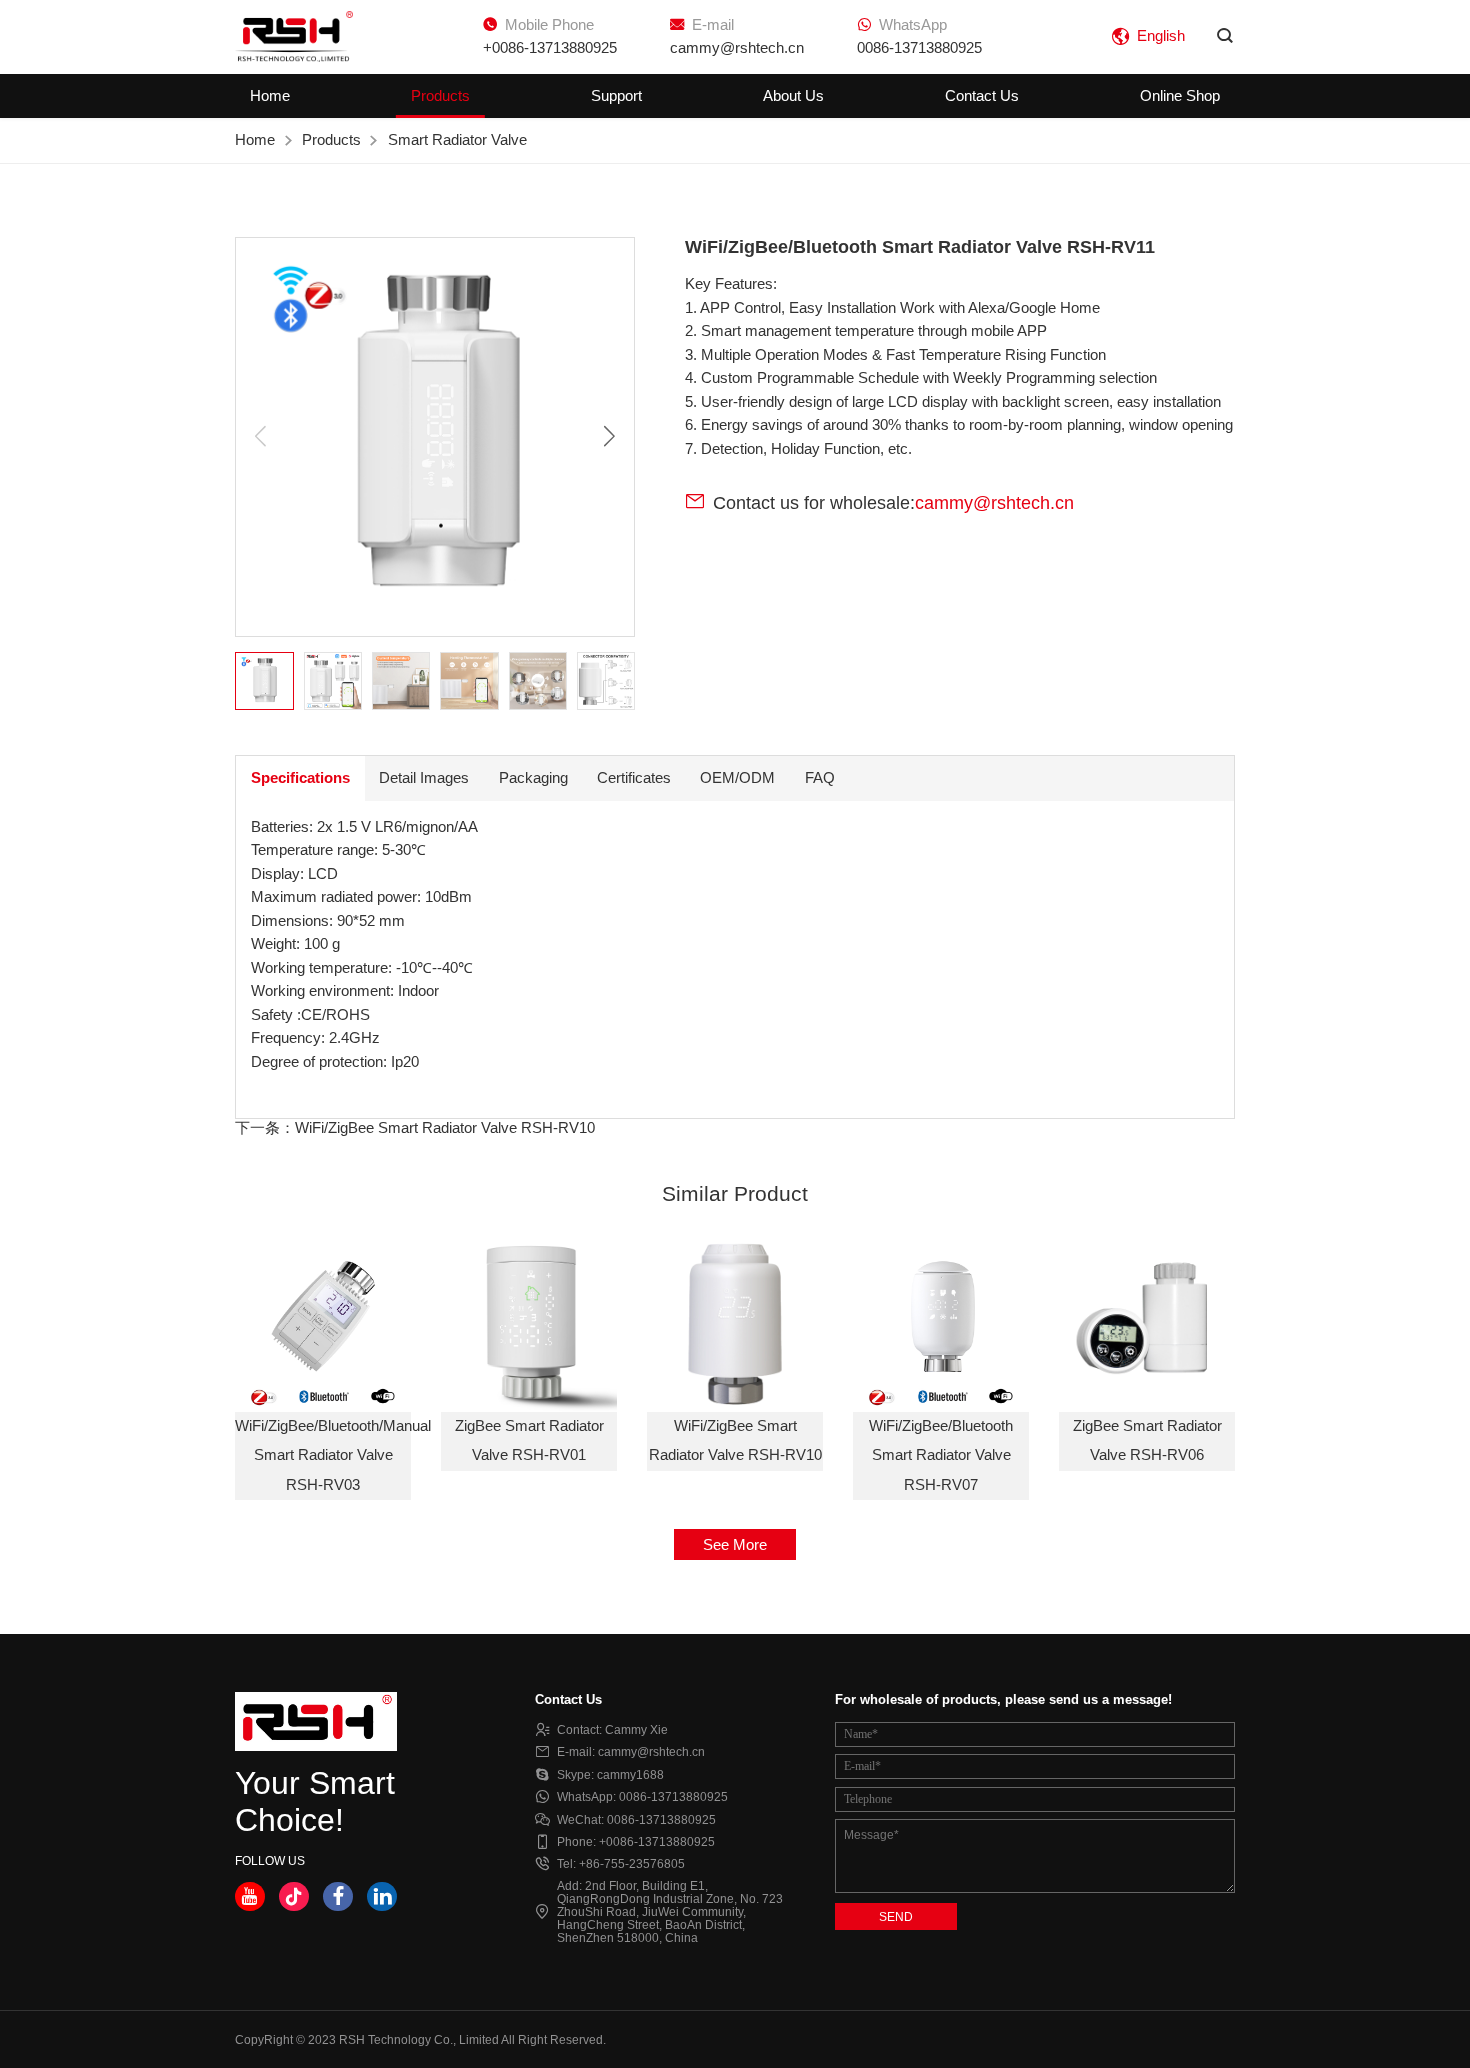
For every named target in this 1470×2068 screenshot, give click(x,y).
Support (616, 96)
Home (270, 96)
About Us (793, 96)
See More (735, 1545)
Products (440, 96)
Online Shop (1180, 96)
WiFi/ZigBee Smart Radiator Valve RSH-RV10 (445, 1128)
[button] (609, 437)
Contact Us (982, 96)
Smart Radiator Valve (457, 140)
